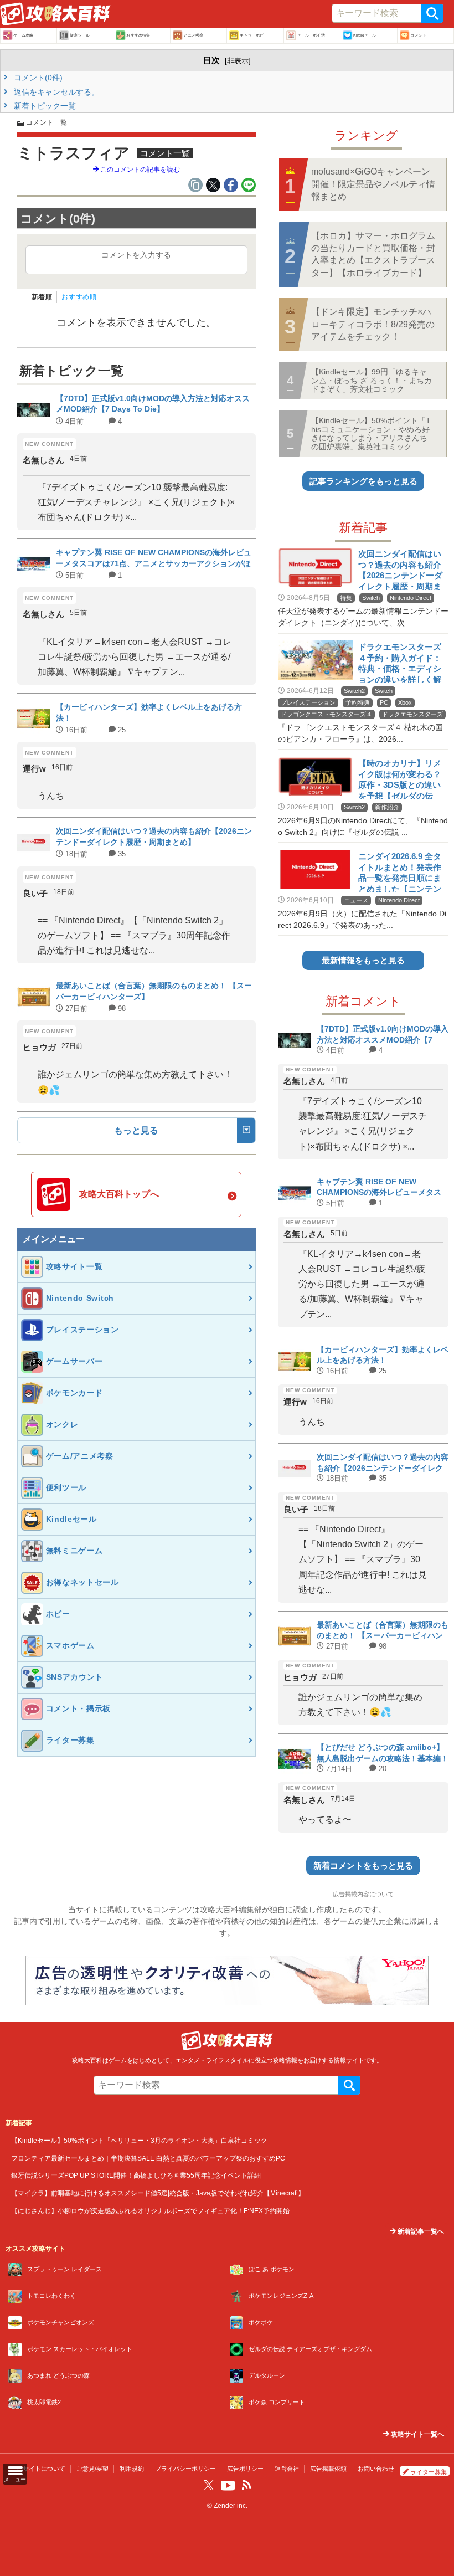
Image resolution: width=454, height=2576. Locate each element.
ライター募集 (429, 2472)
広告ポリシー (245, 2469)
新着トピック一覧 (44, 106)
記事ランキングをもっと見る (363, 481)
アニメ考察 (193, 35)
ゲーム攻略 (23, 35)
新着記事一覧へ (420, 2231)
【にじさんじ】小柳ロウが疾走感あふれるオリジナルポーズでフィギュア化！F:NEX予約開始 (150, 2211)
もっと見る (136, 1130)
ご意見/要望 (92, 2469)
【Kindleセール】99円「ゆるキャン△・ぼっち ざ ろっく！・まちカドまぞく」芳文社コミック (372, 380)
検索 (432, 13)
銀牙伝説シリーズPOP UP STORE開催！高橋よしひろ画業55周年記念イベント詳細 (136, 2175)
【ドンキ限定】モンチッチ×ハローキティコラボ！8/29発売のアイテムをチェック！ (373, 324)
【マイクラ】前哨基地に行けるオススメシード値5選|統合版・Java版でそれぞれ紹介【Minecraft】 (158, 2193)
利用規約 (132, 2469)
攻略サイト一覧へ (417, 2434)
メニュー (15, 2479)
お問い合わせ (376, 2469)
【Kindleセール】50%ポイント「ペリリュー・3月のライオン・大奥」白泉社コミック (139, 2140)
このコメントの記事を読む (139, 170)
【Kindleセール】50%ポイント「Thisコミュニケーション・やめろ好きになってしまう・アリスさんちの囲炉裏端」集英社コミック (371, 433)
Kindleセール (365, 35)
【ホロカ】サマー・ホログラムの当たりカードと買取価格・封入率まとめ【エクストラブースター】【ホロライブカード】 (373, 254)
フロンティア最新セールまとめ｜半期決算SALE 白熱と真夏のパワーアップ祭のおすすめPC (148, 2158)
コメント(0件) (37, 78)
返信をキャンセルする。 (55, 92)
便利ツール (80, 35)
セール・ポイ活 (311, 35)
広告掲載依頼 (328, 2469)
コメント (418, 35)
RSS (246, 2485)
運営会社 (287, 2469)
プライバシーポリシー (185, 2469)
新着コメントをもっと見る (363, 1866)
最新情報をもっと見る (363, 960)
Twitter (209, 2485)
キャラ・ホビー (254, 35)
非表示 (238, 61)
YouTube (228, 2486)
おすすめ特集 (138, 35)
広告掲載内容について (363, 1894)
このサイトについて (38, 2469)
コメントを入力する (136, 255)
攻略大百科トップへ (119, 1194)
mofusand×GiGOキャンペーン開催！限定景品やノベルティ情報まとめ (373, 184)
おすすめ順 (79, 297)
